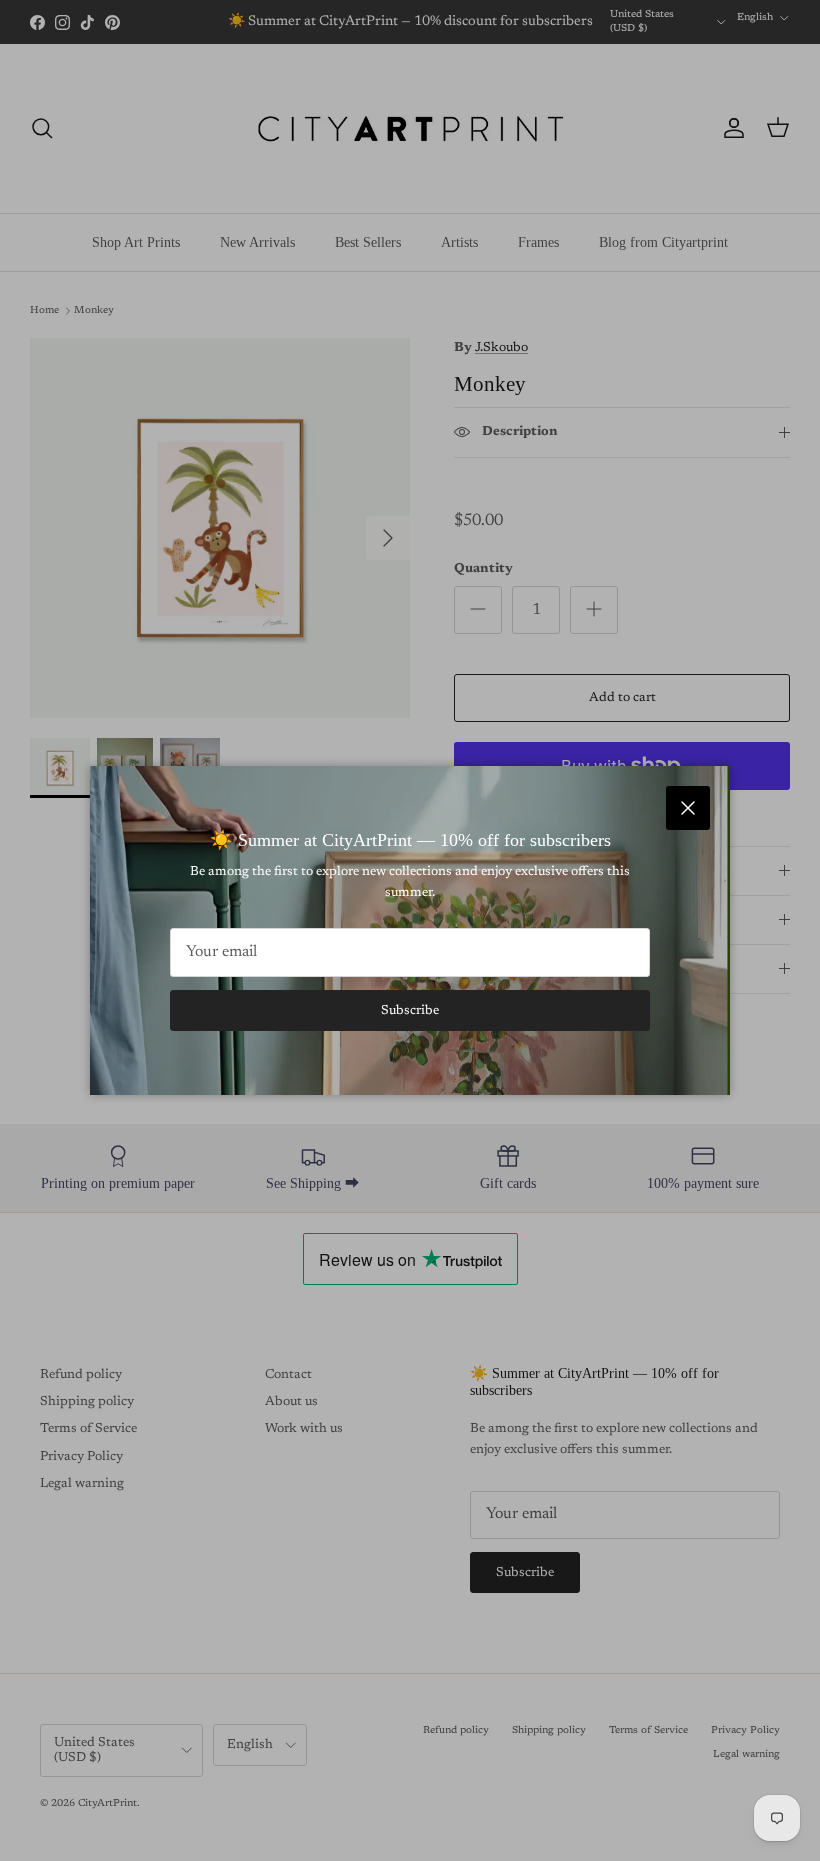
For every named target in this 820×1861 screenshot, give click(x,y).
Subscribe (410, 1010)
